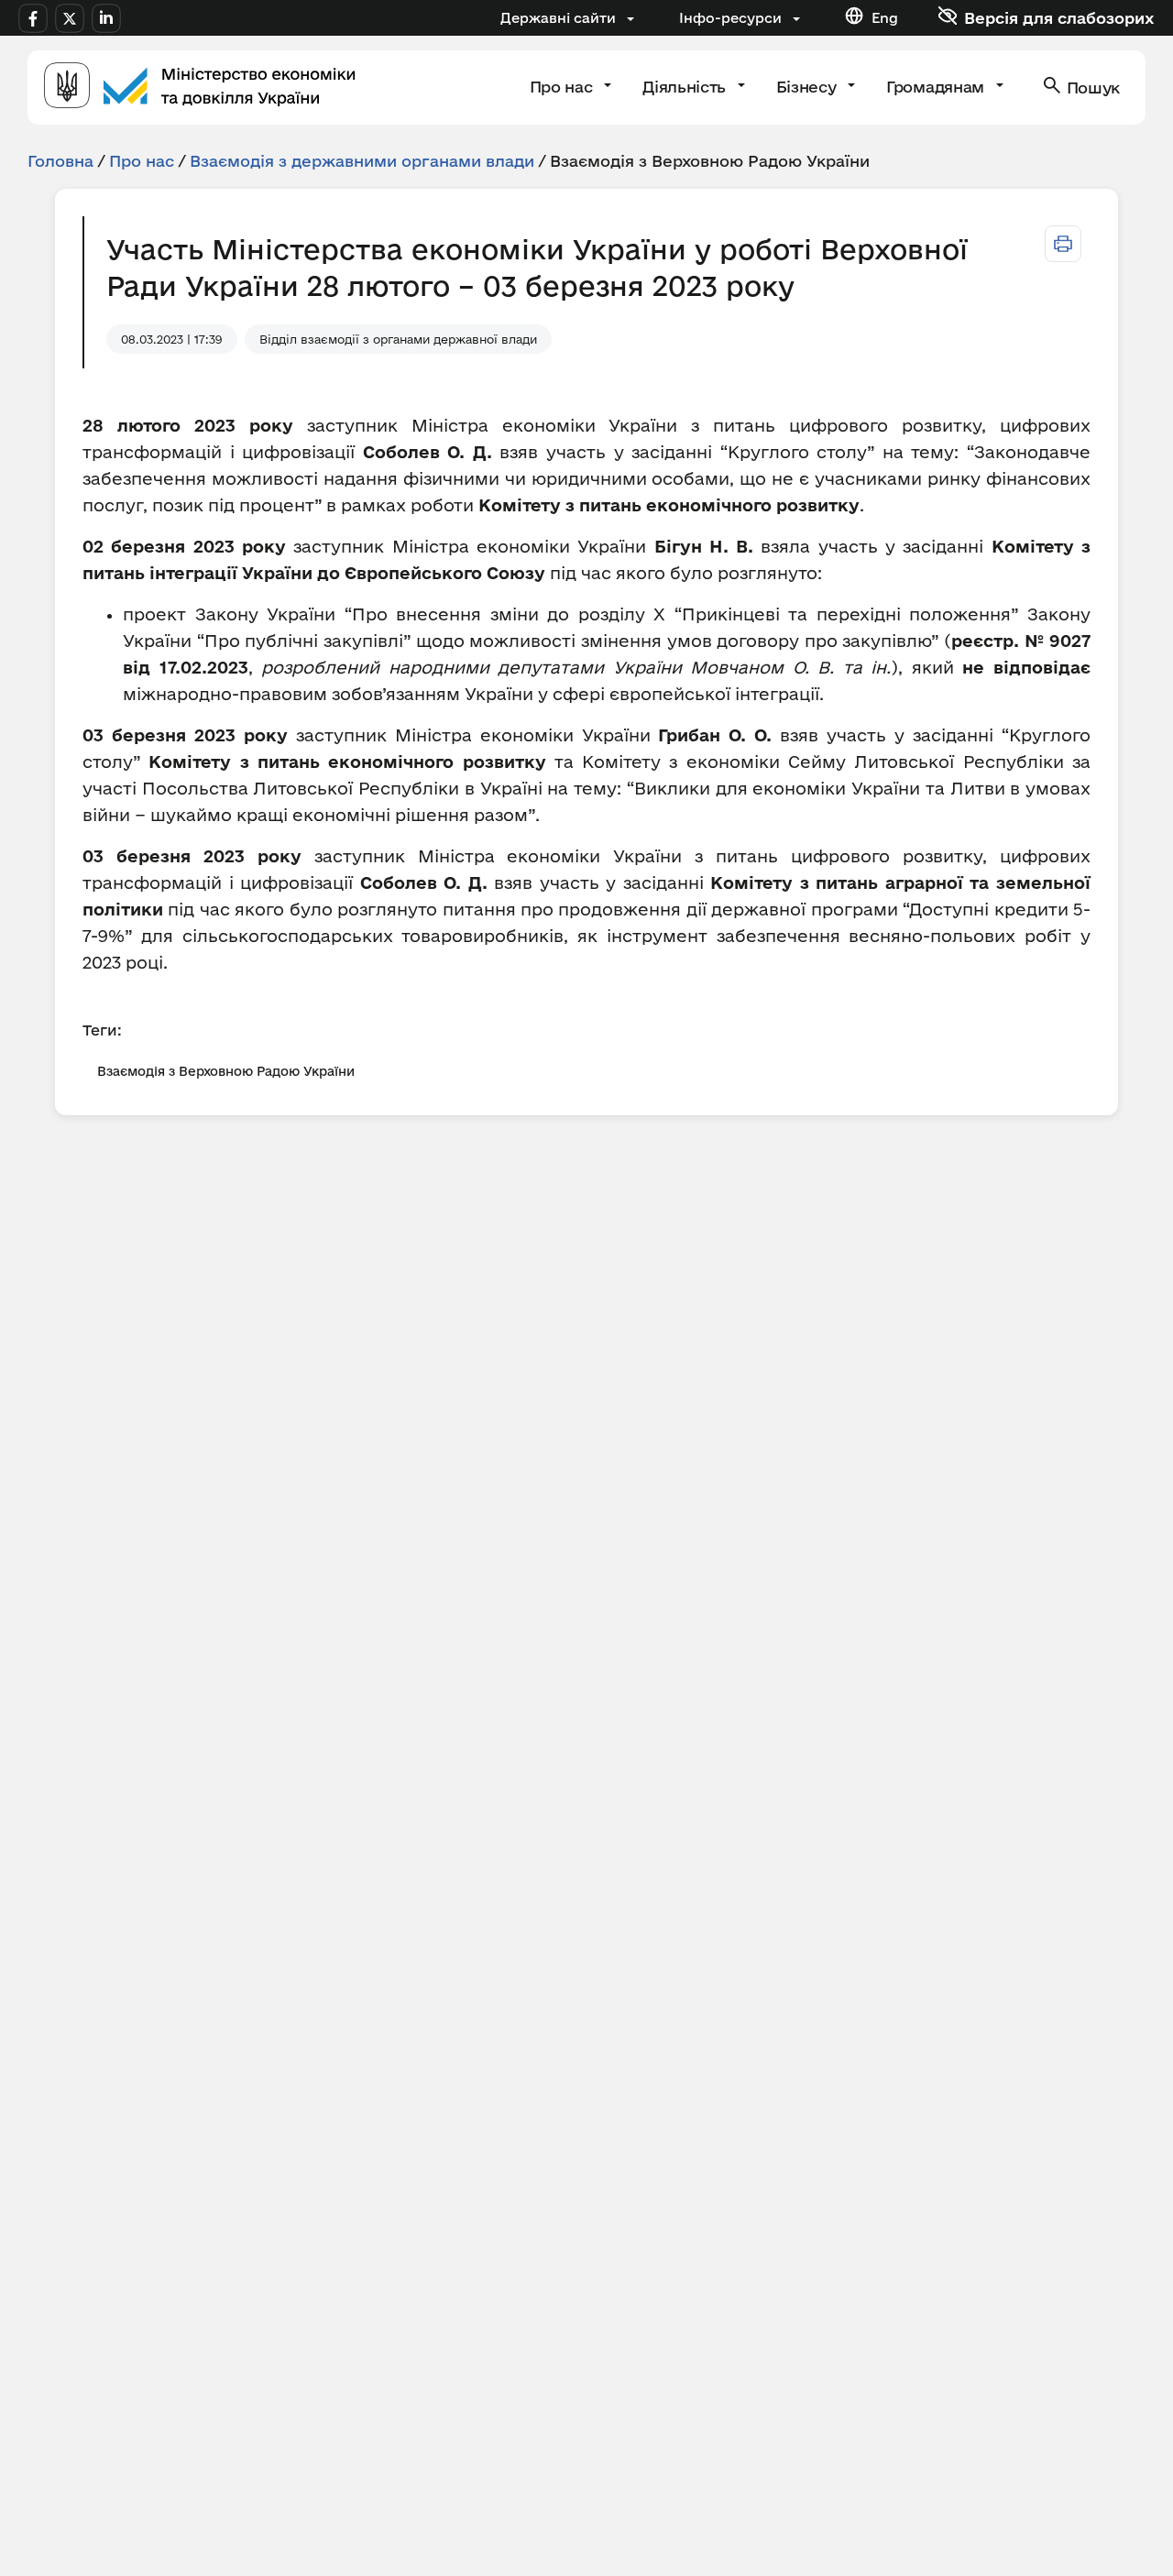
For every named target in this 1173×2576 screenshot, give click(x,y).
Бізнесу (808, 87)
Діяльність (686, 87)
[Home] (200, 88)
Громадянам (937, 87)
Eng (885, 18)
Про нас (563, 87)
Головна (60, 161)
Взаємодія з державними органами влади (362, 161)
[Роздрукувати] (1063, 244)
